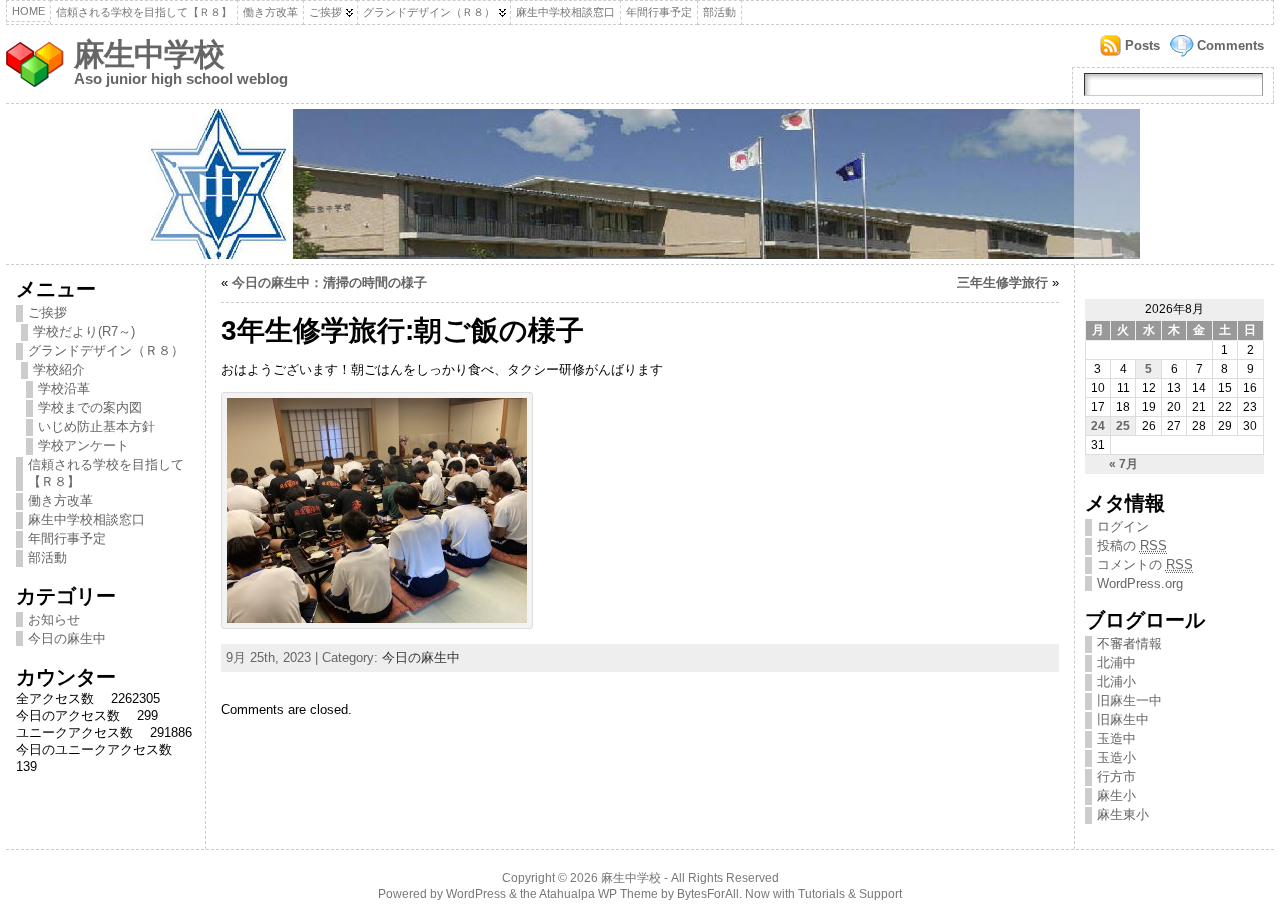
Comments (1230, 45)
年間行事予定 (659, 12)
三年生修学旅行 (1002, 282)
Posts (1142, 45)
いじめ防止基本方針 (96, 426)
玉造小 (1116, 757)
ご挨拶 (325, 12)
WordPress (476, 894)
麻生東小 (1123, 814)
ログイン (1123, 526)
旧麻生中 (1123, 719)
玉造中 (1116, 738)
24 (1098, 426)
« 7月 (1123, 464)
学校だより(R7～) (84, 331)
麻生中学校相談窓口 (565, 12)
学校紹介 (59, 369)
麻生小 (1116, 795)
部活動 (719, 12)
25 (1123, 426)
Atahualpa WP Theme (598, 894)
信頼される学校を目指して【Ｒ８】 (144, 12)
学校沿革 (64, 388)
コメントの (1145, 564)
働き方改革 (270, 12)
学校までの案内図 (90, 407)
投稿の (1132, 545)
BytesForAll (708, 894)
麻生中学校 (149, 54)
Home (28, 11)
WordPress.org (1140, 583)
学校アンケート (83, 445)
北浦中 (1116, 662)
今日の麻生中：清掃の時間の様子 (329, 282)
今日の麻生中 (67, 638)
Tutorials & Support (850, 894)
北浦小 (1116, 681)
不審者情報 (1129, 643)
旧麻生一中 (1129, 700)
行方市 (1116, 776)
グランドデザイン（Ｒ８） (429, 12)
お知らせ (54, 619)
